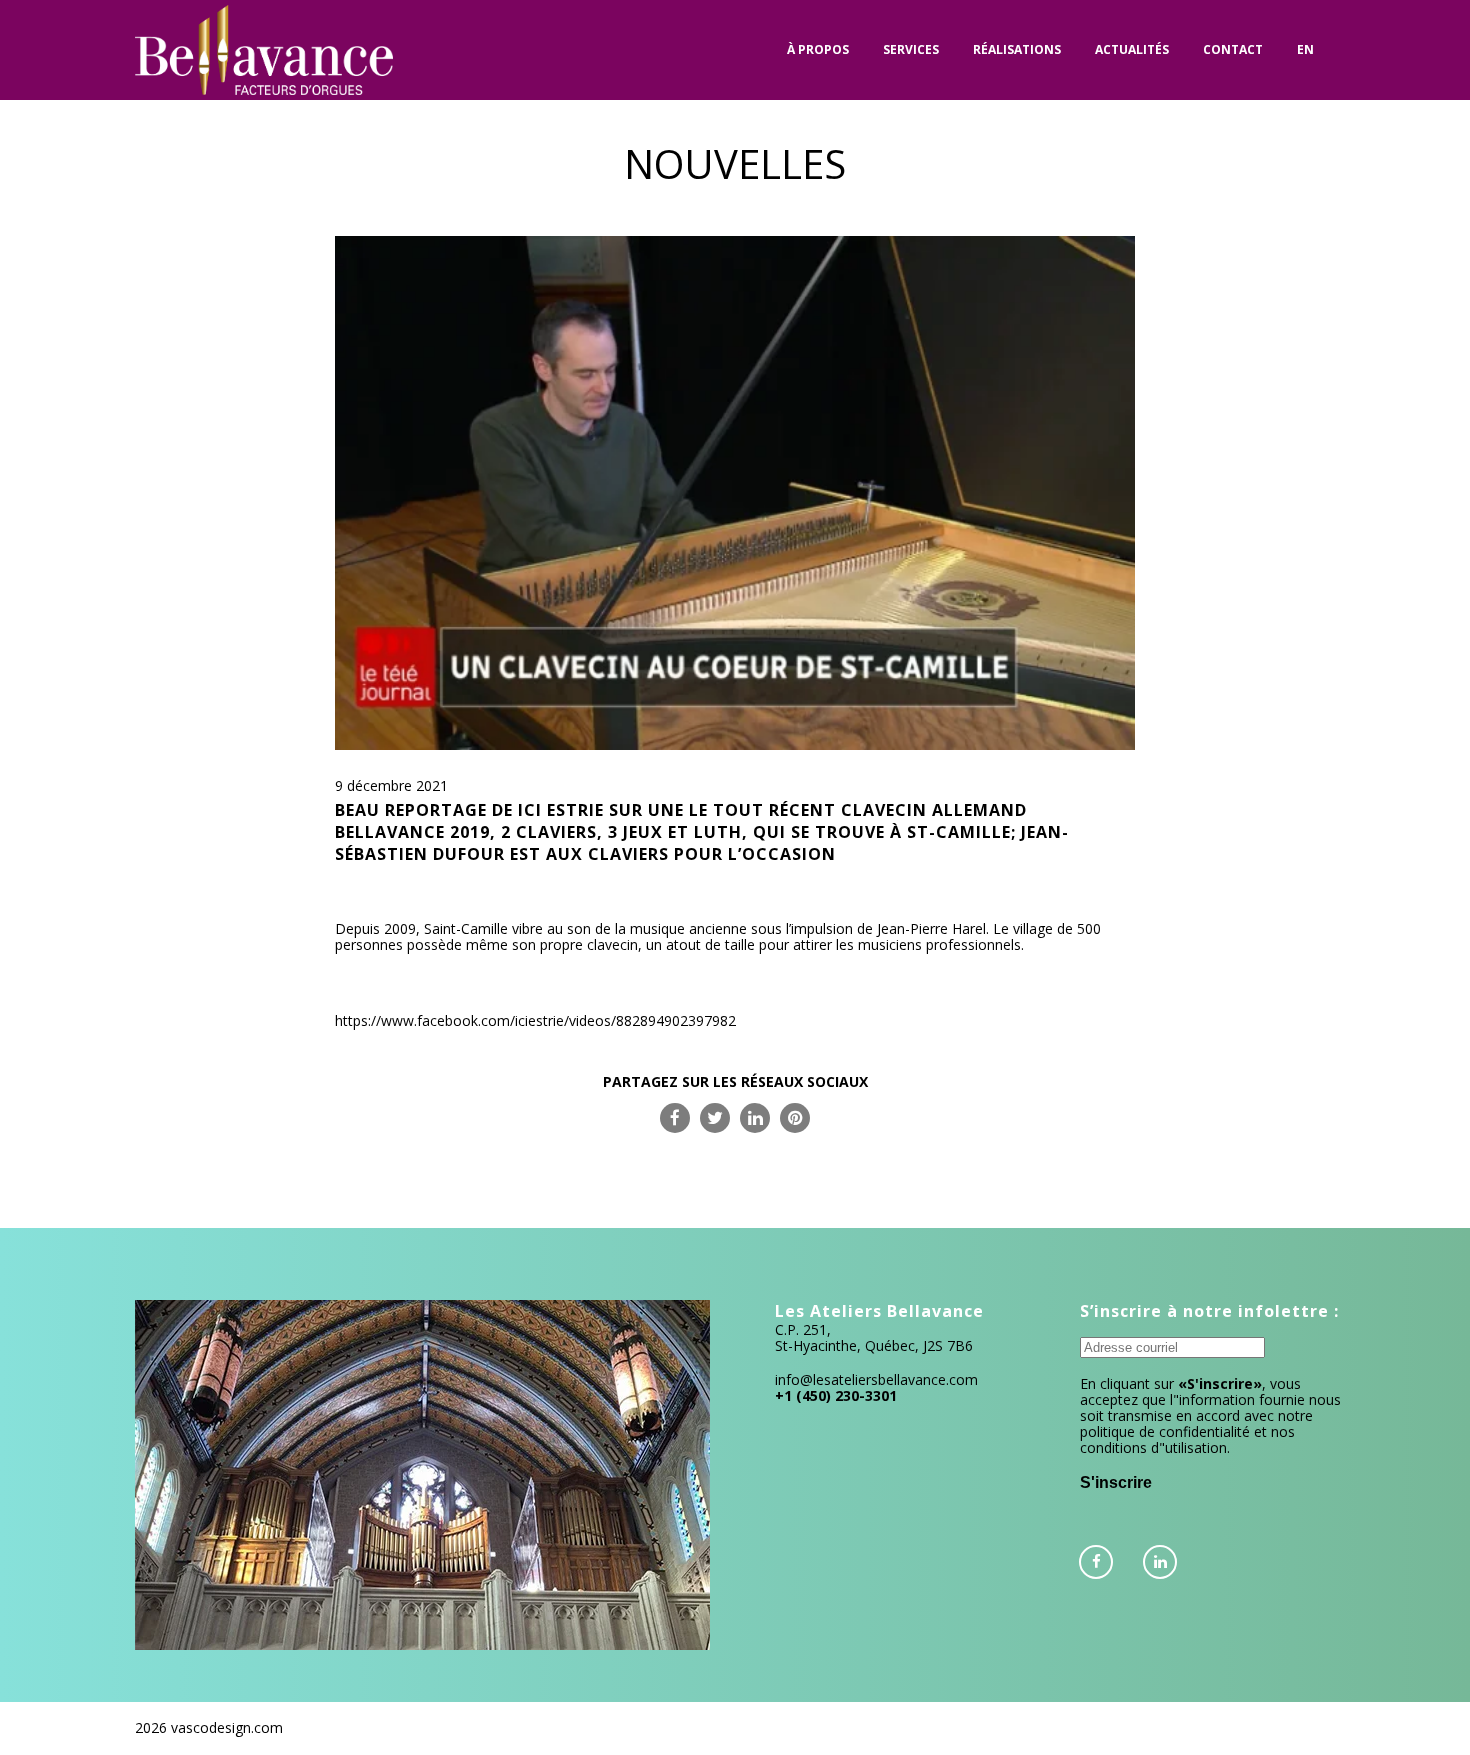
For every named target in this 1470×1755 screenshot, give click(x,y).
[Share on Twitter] (715, 1118)
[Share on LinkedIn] (755, 1118)
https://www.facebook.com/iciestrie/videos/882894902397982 (535, 1020)
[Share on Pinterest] (795, 1118)
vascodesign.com (227, 1727)
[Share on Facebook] (675, 1118)
